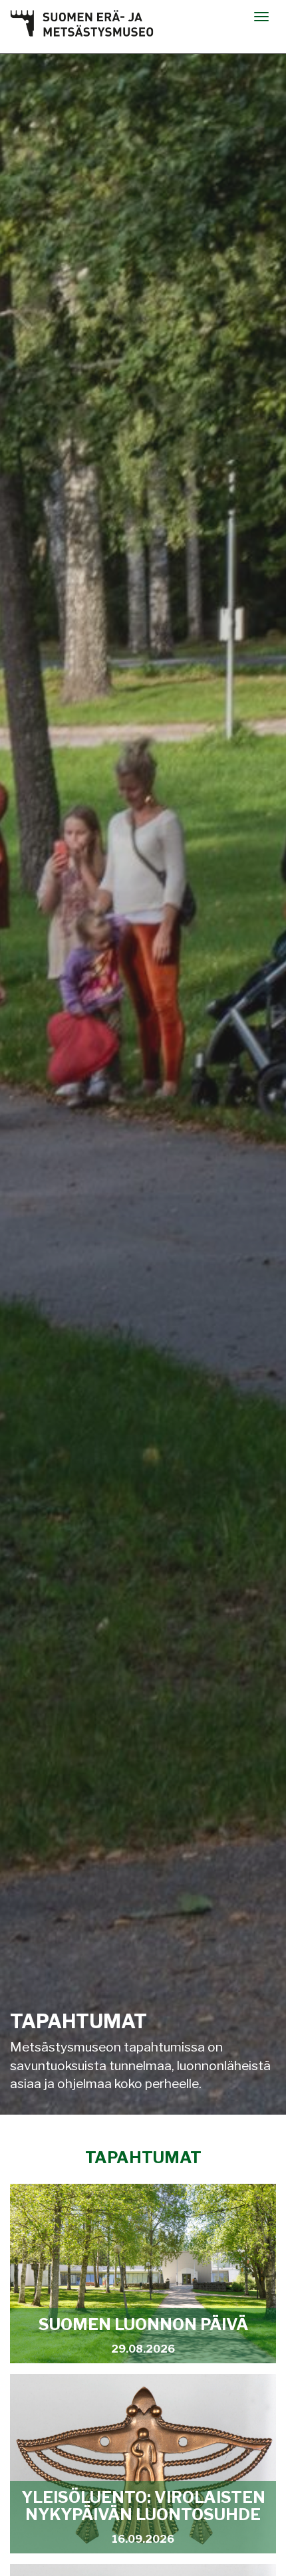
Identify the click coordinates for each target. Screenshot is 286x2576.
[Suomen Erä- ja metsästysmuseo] (82, 23)
